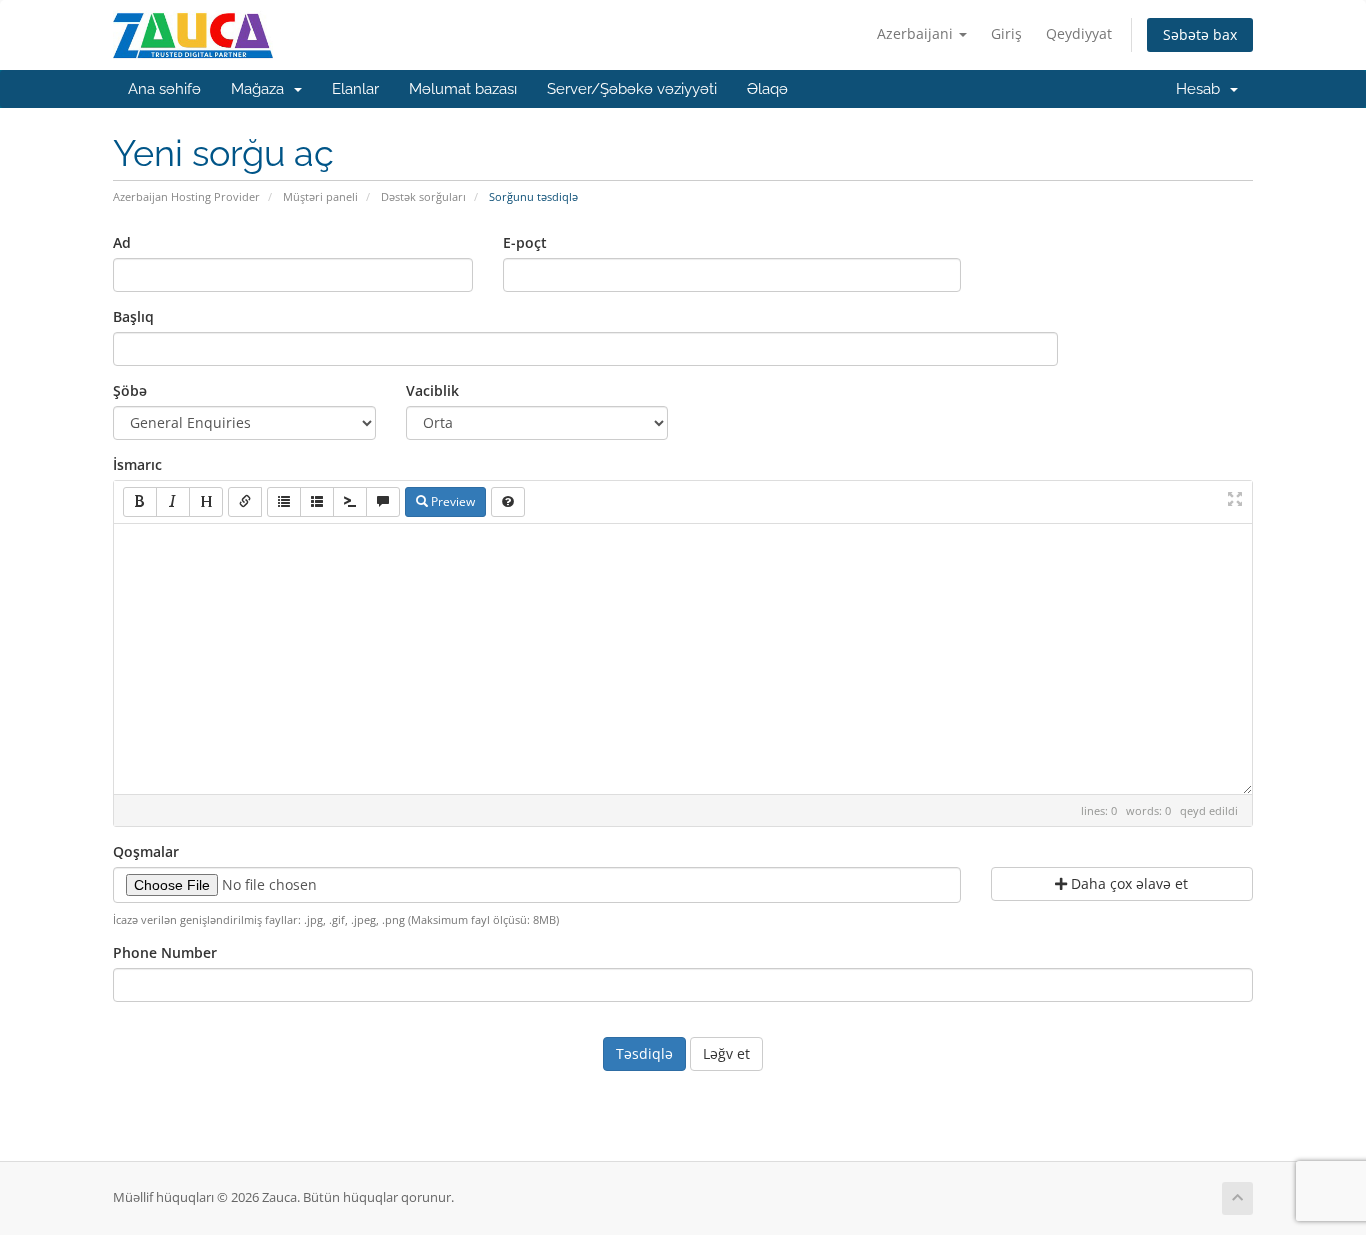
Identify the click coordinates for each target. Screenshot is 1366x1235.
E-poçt (525, 242)
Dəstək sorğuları (423, 196)
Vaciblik (432, 390)
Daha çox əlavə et (1127, 883)
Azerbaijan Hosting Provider (186, 196)
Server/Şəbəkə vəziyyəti (632, 89)
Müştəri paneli (320, 196)
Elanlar (355, 89)
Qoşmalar (146, 851)
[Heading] (206, 502)
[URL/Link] (245, 502)
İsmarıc (137, 464)
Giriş (1006, 33)
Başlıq (133, 316)
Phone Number (165, 952)
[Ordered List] (317, 502)
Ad (122, 242)
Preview (451, 501)
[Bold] (140, 502)
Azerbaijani (917, 33)
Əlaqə (767, 89)
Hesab (1202, 89)
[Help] (508, 502)
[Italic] (173, 502)
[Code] (350, 502)
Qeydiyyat (1079, 33)
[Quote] (383, 502)
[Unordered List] (284, 502)
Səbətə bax (1200, 34)
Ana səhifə (164, 89)
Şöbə (130, 390)
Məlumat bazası (463, 89)
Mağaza (261, 89)
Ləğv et (726, 1053)
